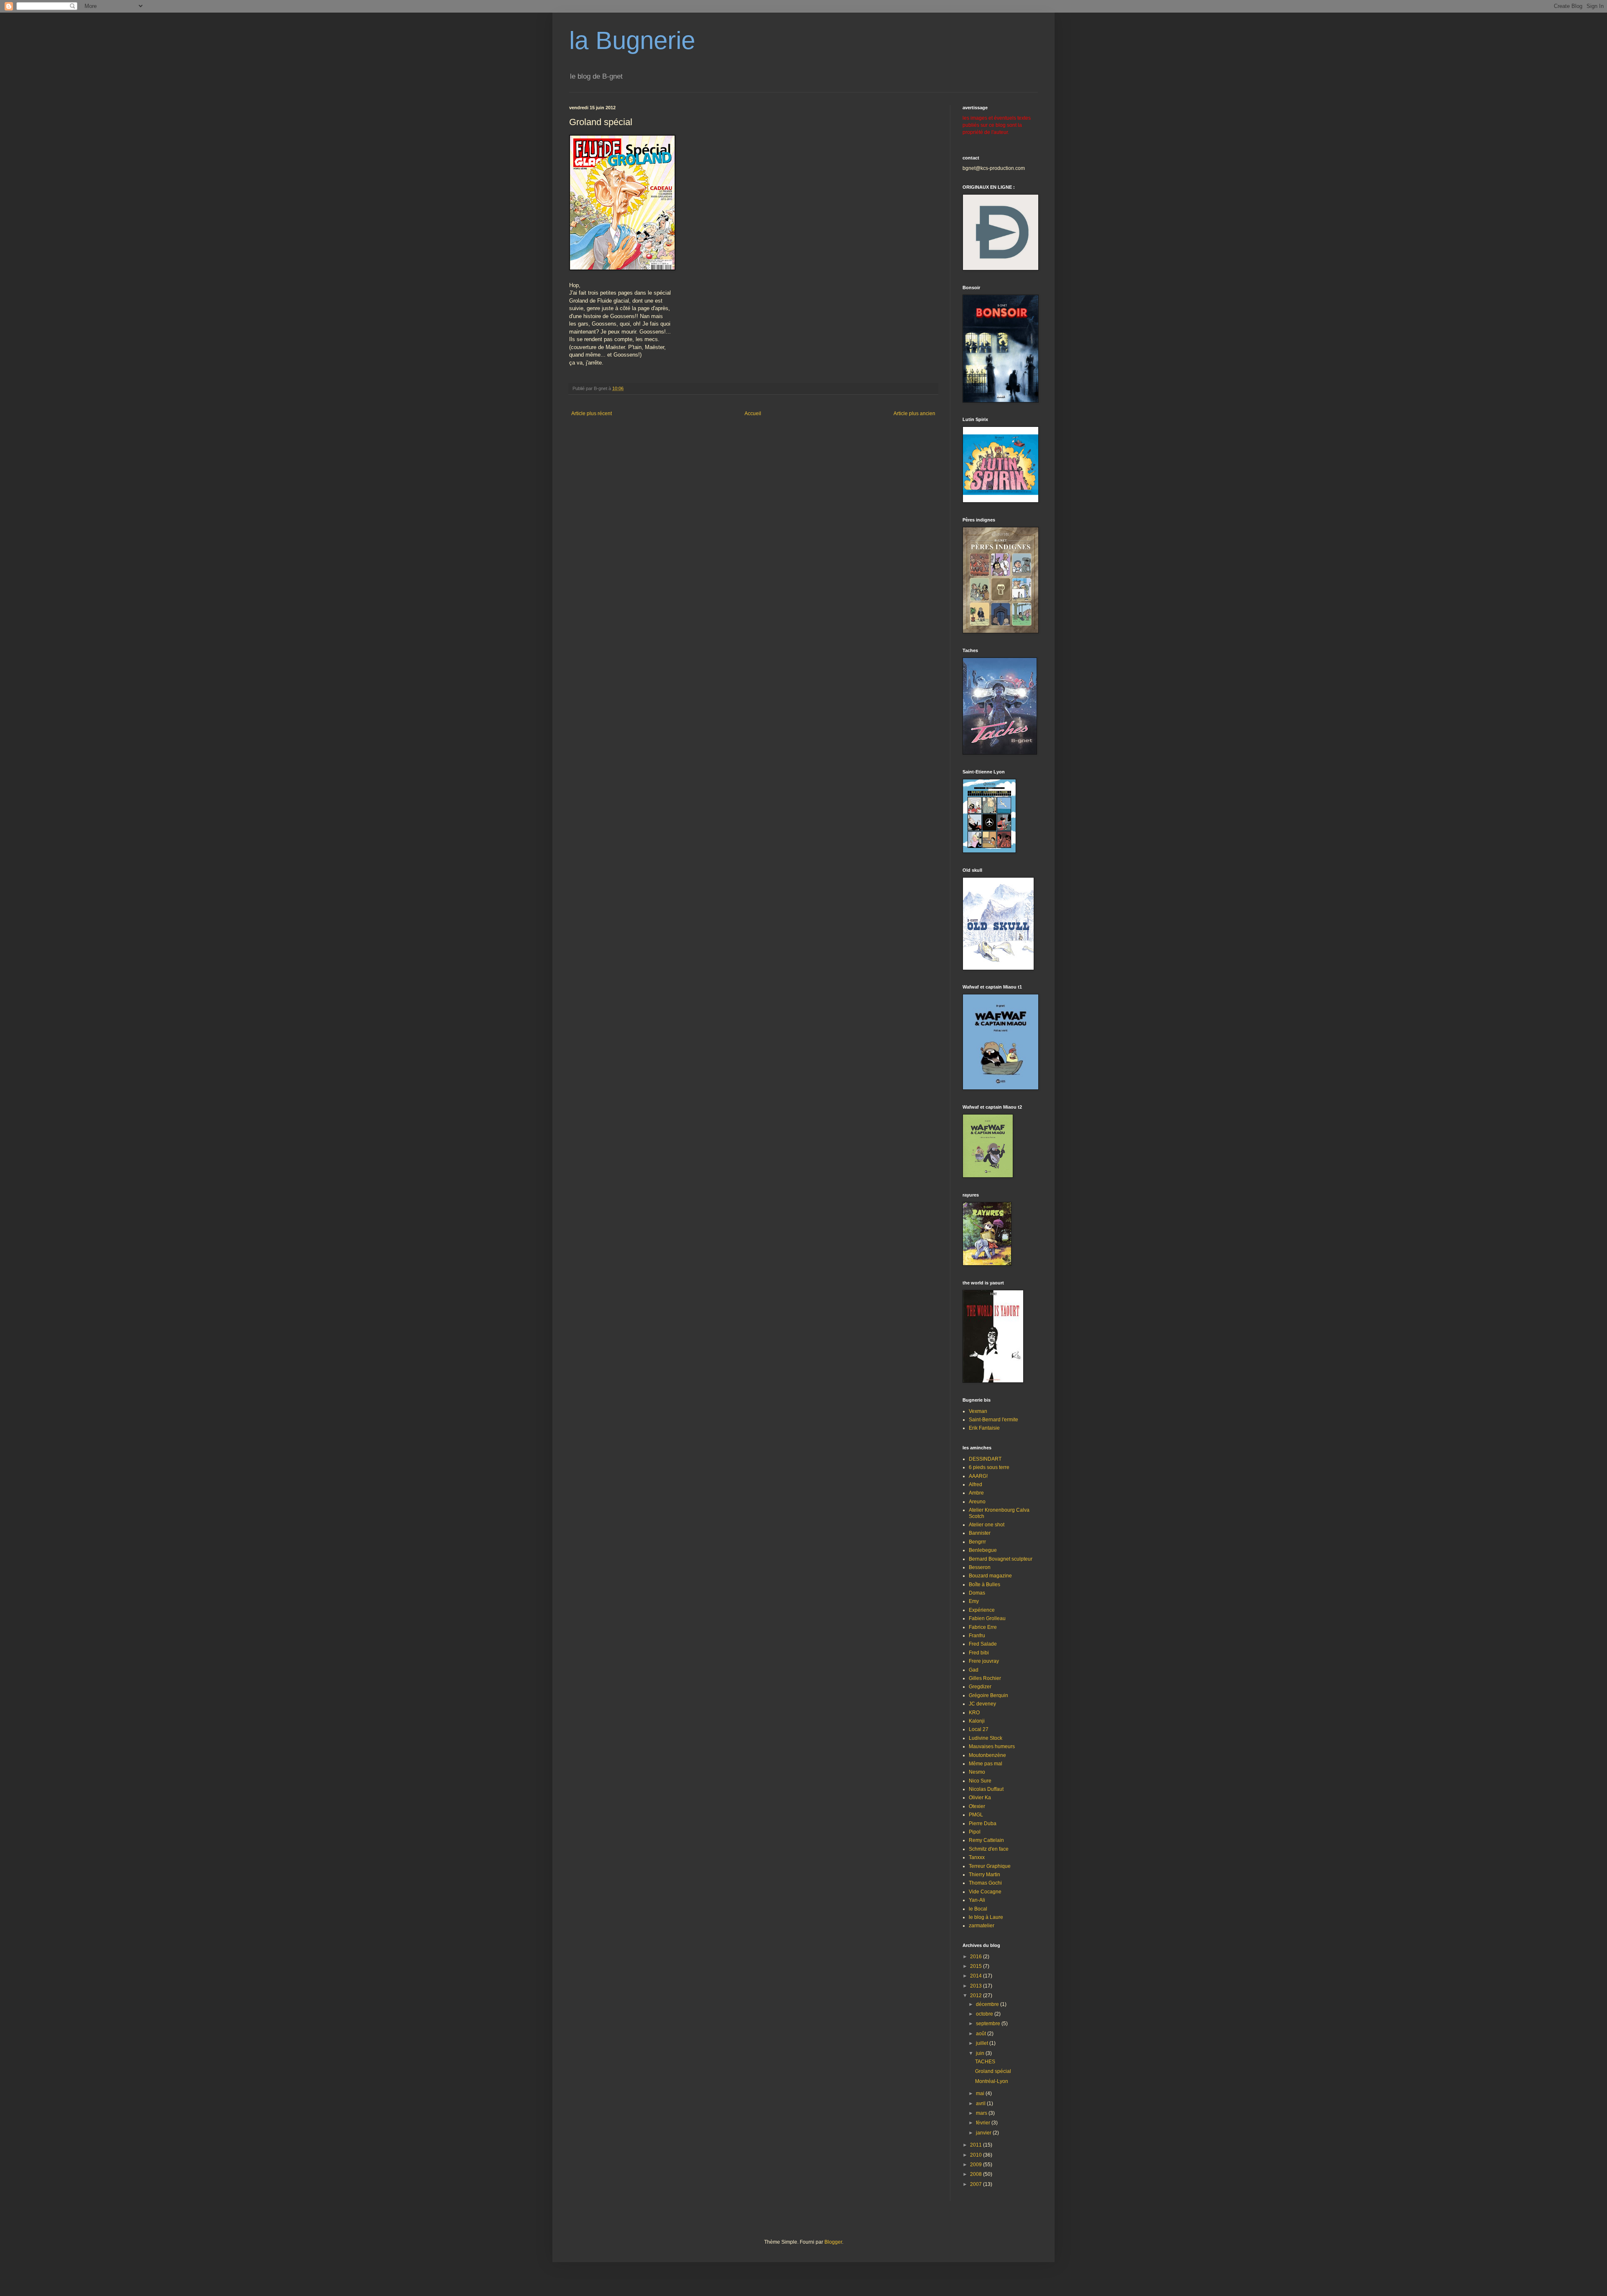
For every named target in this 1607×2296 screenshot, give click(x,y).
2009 (977, 2165)
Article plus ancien (914, 413)
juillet (983, 2043)
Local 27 (979, 1729)
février (984, 2123)
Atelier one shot (987, 1525)
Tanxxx (977, 1857)
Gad (974, 1670)
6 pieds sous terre (989, 1467)
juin (981, 2053)
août (982, 2034)
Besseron (980, 1567)
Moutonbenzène (987, 1755)
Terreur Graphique (990, 1866)
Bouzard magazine (990, 1576)
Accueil (753, 413)
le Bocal (978, 1909)
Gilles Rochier (985, 1678)
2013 (977, 1986)
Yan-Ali (977, 1900)
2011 (977, 2145)
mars (982, 2113)
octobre (985, 2014)
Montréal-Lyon (992, 2081)
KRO (974, 1713)
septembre (989, 2024)
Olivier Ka (980, 1798)
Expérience (982, 1610)
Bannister (980, 1533)
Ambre (976, 1493)
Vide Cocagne (985, 1892)
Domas (977, 1593)
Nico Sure (980, 1781)
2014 (977, 1976)
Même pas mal (986, 1764)
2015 (977, 1966)
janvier (984, 2133)
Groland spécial (993, 2071)
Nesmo (977, 1772)
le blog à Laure (986, 1917)
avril (981, 2103)
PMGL (976, 1815)
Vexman (978, 1411)
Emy (974, 1601)
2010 (977, 2155)
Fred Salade (983, 1644)
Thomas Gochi (985, 1883)
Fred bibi (979, 1653)
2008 (977, 2174)
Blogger (833, 2242)
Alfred (975, 1484)
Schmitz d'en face (989, 1849)
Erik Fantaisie (984, 1428)
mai (981, 2093)
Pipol (975, 1832)
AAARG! (978, 1476)
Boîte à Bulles (984, 1585)
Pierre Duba (983, 1823)
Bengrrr (977, 1542)
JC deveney (982, 1704)
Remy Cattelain (986, 1840)
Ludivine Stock (986, 1738)
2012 (977, 1996)
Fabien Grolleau (987, 1618)
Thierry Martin (984, 1875)
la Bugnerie (632, 40)
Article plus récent (592, 413)
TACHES (985, 2062)
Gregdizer (980, 1687)
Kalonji (977, 1721)
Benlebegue (983, 1550)
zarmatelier (982, 1926)
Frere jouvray (984, 1661)
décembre (988, 2004)
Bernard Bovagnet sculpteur (1001, 1559)
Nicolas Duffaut (986, 1789)
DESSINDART (985, 1459)
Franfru (977, 1636)
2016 (977, 1957)
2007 (977, 2184)
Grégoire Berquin (988, 1695)
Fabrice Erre (983, 1627)
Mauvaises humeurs (992, 1746)
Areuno (977, 1502)
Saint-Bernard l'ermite (993, 1420)
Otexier (977, 1806)
